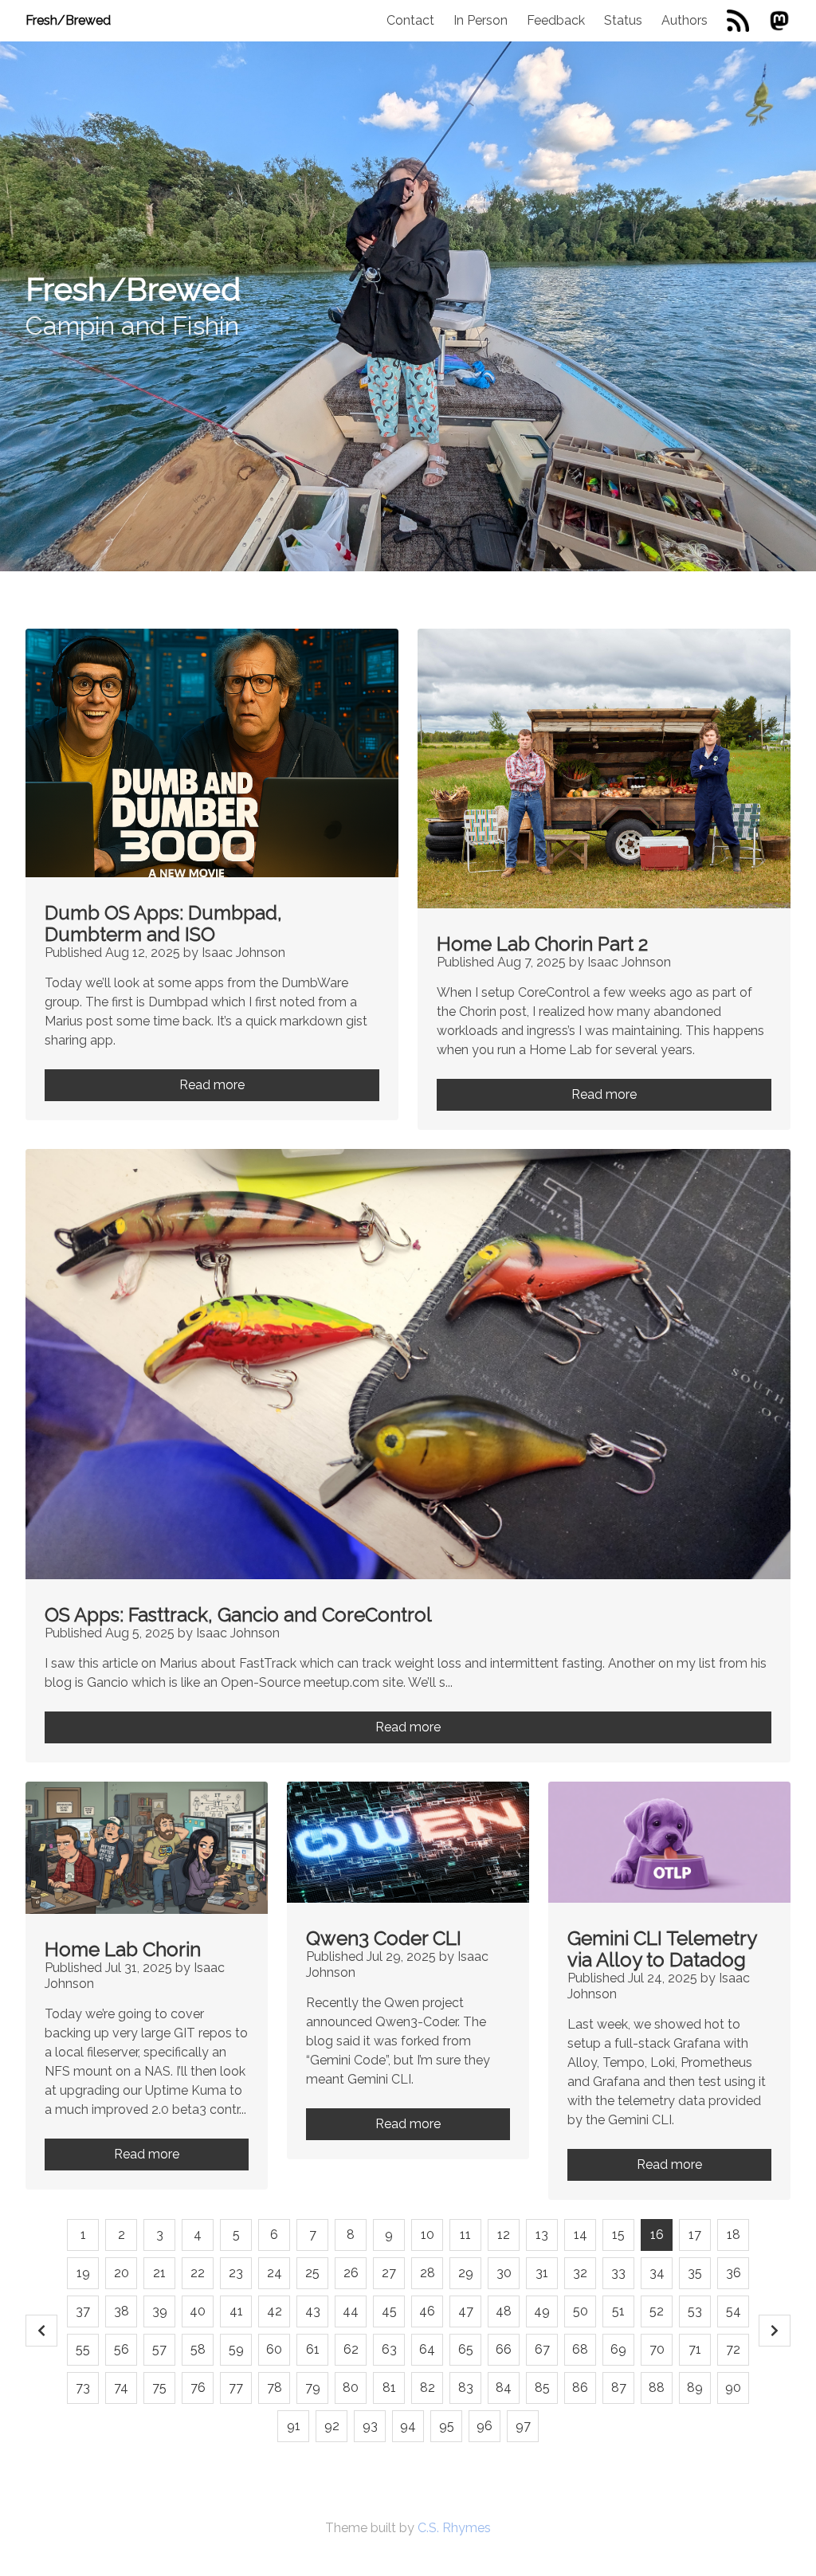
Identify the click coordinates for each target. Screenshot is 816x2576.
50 (581, 2311)
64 (427, 2349)
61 (313, 2349)
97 (523, 2426)
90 (733, 2388)
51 (618, 2311)
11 (465, 2235)
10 (428, 2235)
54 (734, 2311)
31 (542, 2273)
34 (657, 2273)
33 (618, 2273)
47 (466, 2311)
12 (504, 2235)
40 (198, 2311)
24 (275, 2273)
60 (274, 2349)
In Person (481, 20)
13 (542, 2235)
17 (695, 2235)
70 (657, 2349)
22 (198, 2273)
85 (542, 2388)
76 (198, 2388)
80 (351, 2388)
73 (83, 2388)
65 (466, 2349)
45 (389, 2311)
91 (294, 2426)
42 (275, 2311)
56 (122, 2349)
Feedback (556, 20)
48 (504, 2311)
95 (447, 2426)
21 (159, 2273)
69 (618, 2349)
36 (734, 2273)
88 (657, 2388)
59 (236, 2349)
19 (83, 2273)
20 (122, 2273)
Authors (685, 20)
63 (389, 2349)
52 (657, 2311)
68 (580, 2349)
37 (83, 2311)
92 (332, 2426)
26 (351, 2273)
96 (484, 2426)
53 (695, 2311)
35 (695, 2273)
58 (198, 2349)
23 (236, 2273)
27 (389, 2273)
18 (734, 2235)
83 (466, 2388)
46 (427, 2311)
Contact (410, 20)
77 (236, 2388)
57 (159, 2349)
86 (580, 2388)
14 (581, 2235)
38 (122, 2311)
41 (236, 2311)
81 (389, 2388)
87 (619, 2388)
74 (121, 2388)
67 (542, 2349)
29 (466, 2273)
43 (313, 2311)
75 (159, 2388)
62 (351, 2349)
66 (504, 2349)
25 (312, 2273)
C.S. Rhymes (454, 2528)
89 (695, 2388)
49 (542, 2311)
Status (623, 20)
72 (733, 2349)
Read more (212, 1085)
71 (695, 2349)
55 (83, 2349)
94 (408, 2426)
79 (313, 2388)
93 (370, 2426)
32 (580, 2273)
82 (428, 2388)
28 (428, 2273)
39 (160, 2311)
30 (504, 2273)
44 (351, 2311)
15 (618, 2235)
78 (275, 2388)
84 (504, 2388)
